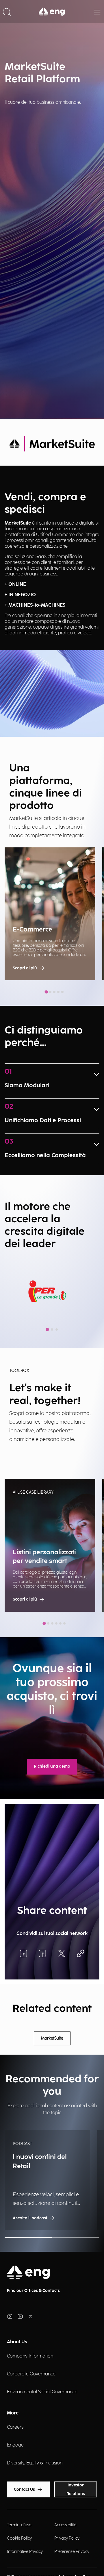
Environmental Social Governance (42, 2392)
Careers (15, 2427)
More (13, 2413)
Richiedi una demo (52, 1766)
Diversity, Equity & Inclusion (35, 2463)
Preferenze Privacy (72, 2552)
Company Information (30, 2356)
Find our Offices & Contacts (33, 2291)
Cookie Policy (19, 2538)
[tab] (46, 992)
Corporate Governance (31, 2374)
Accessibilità (65, 2525)
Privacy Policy (67, 2538)
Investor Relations (76, 2489)
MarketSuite (52, 2038)
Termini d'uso (19, 2525)
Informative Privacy (25, 2552)
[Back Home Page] (52, 12)
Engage (15, 2445)
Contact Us (24, 2489)
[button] (7, 12)
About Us (17, 2342)
